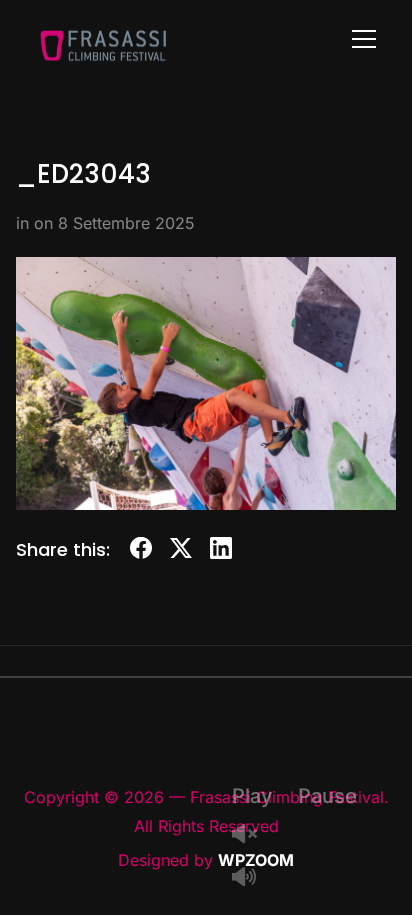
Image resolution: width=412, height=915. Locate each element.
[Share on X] (181, 551)
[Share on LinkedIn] (221, 551)
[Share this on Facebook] (141, 551)
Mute (252, 878)
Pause (327, 796)
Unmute (252, 835)
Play (252, 796)
